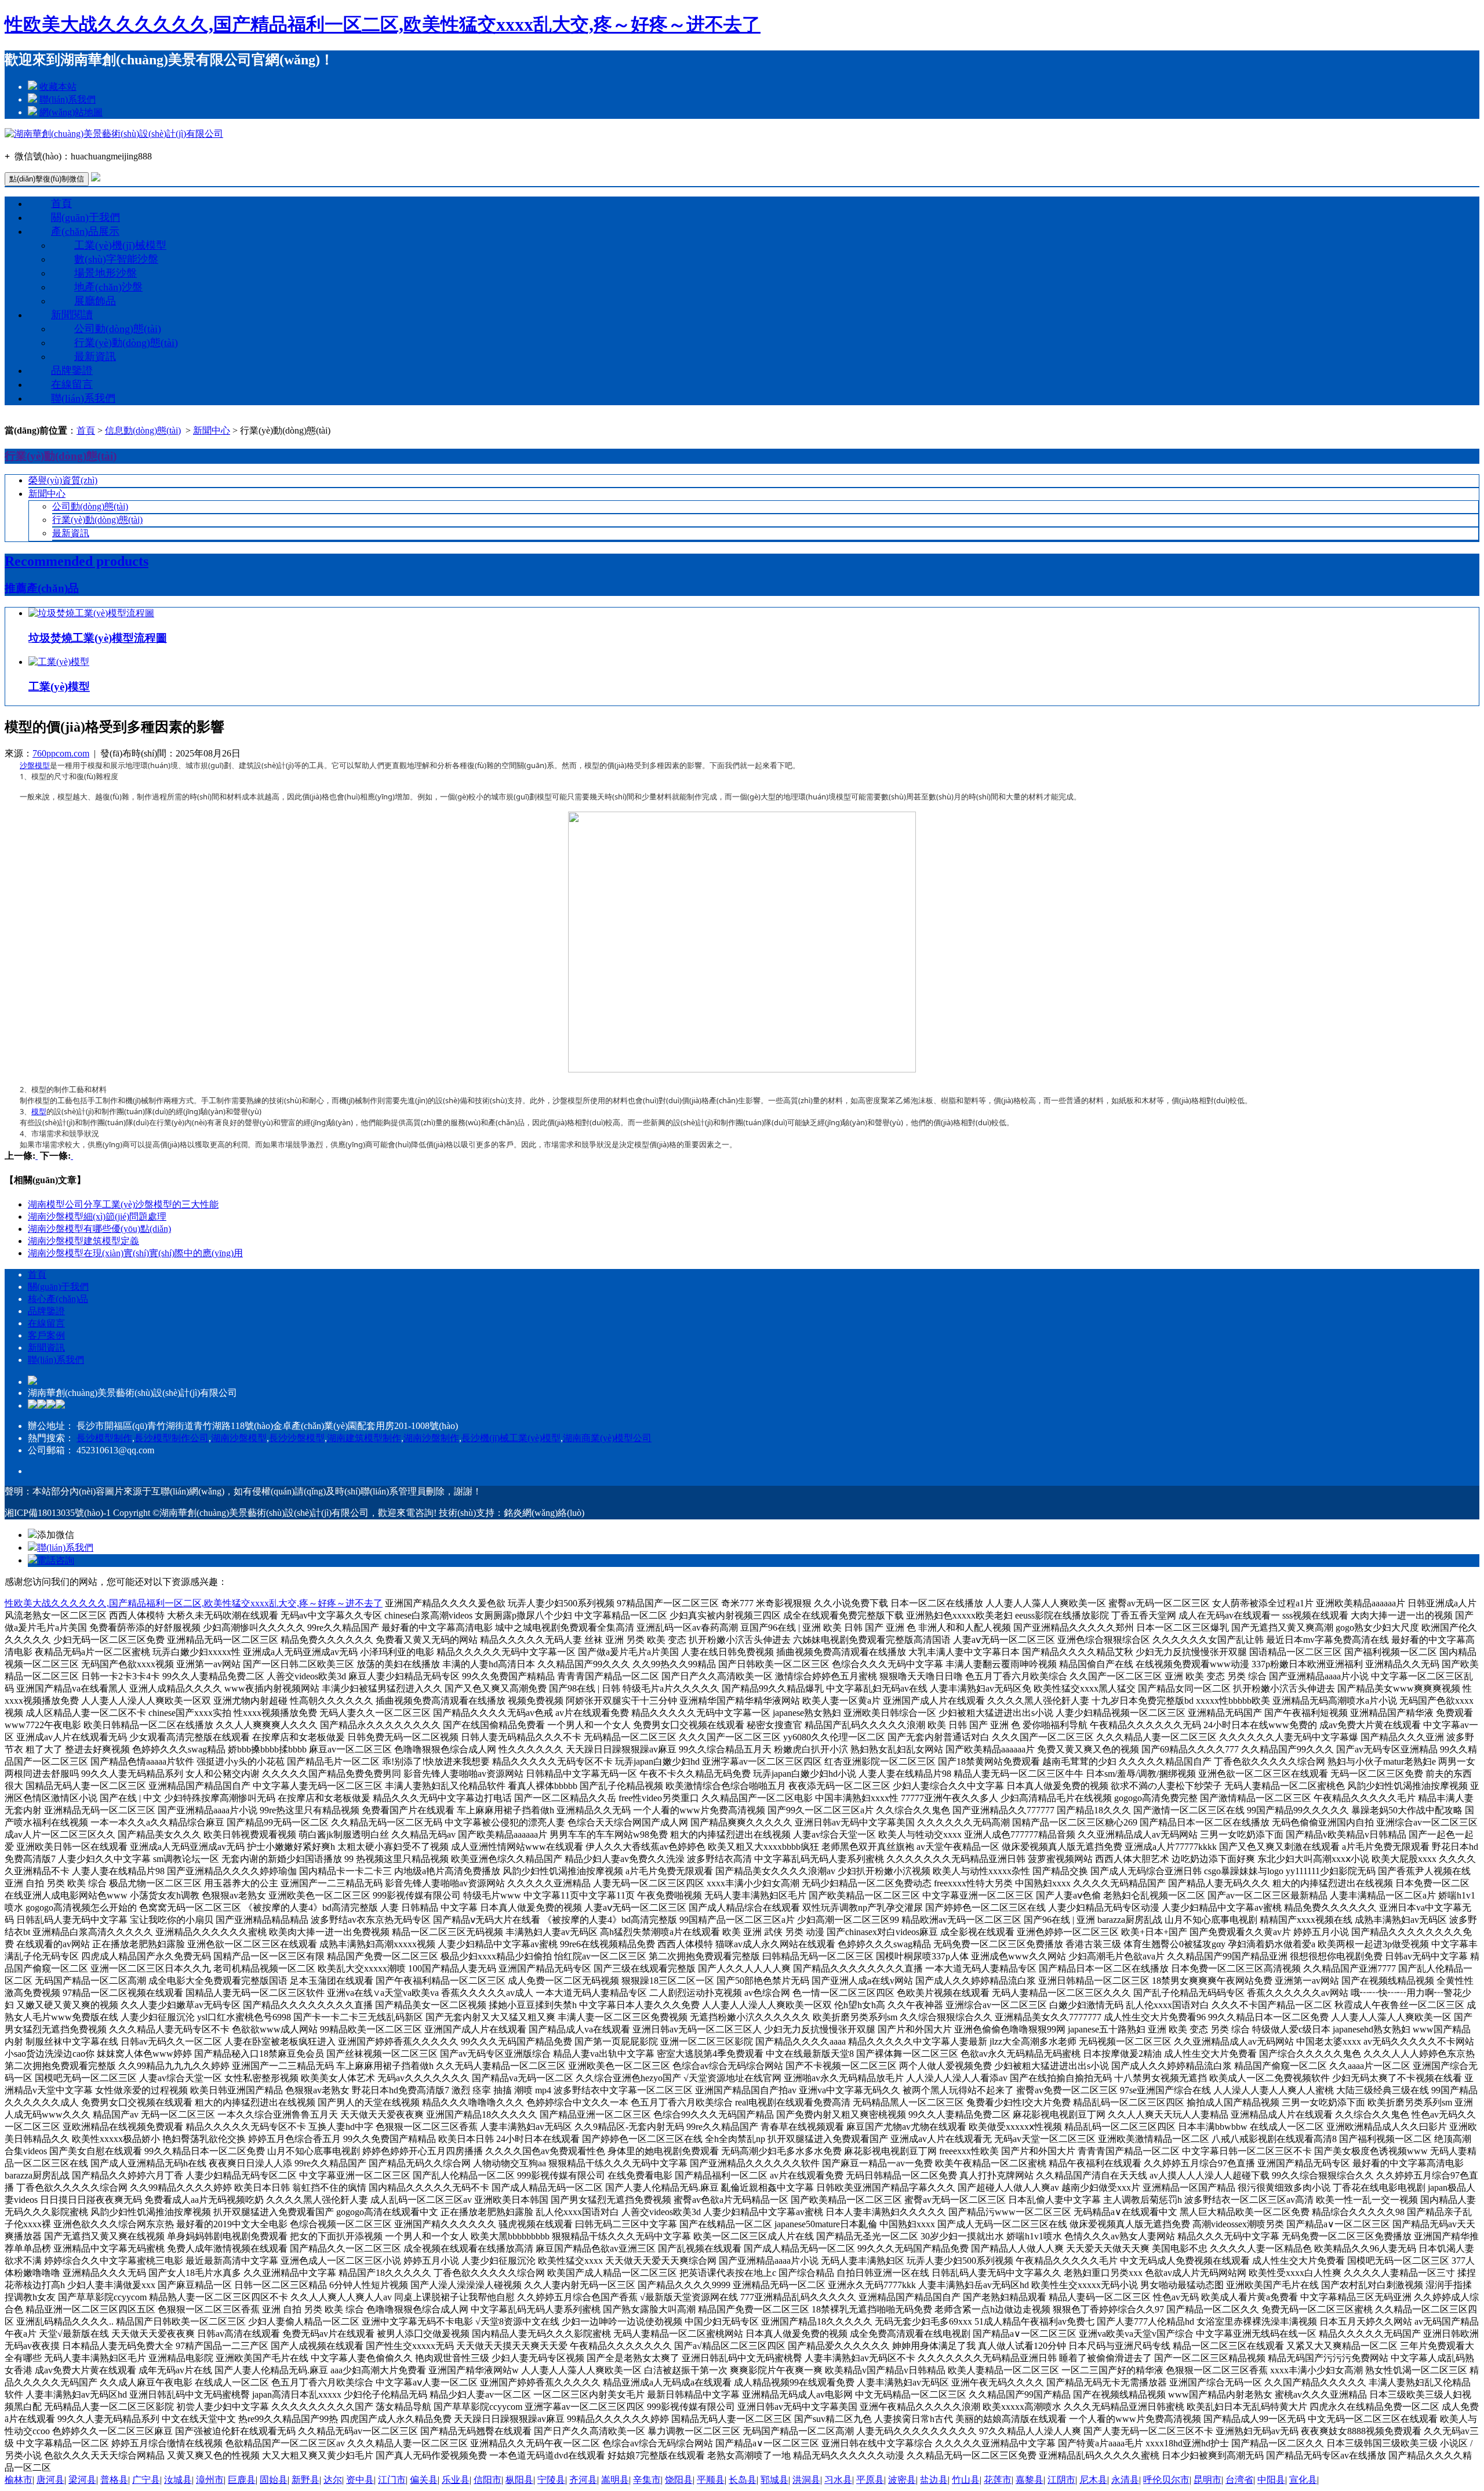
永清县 (1125, 2480)
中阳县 (1271, 2480)
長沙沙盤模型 (297, 1438)
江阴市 (1061, 2480)
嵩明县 (615, 2480)
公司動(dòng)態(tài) (118, 329)
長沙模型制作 (104, 1438)
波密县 (902, 2480)
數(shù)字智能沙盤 (116, 259)
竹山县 (966, 2480)
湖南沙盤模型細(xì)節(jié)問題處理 (97, 1217)
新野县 (305, 2480)
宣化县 (1303, 2480)
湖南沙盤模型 (239, 1438)
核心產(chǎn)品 (58, 1299)
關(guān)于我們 (86, 217)
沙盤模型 (35, 765)
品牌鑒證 (72, 370)
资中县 (360, 2480)
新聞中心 (212, 430)
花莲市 (998, 2480)
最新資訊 (95, 357)
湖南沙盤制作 (431, 1438)
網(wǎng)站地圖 (71, 112)
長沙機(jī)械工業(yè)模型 (511, 1438)
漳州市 (210, 2480)
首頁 (61, 203)
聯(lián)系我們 (68, 99)
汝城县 (178, 2480)
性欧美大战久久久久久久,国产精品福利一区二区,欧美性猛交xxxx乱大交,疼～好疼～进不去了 (383, 24)
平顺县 (711, 2480)
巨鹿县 (242, 2480)
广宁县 (146, 2480)
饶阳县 (679, 2480)
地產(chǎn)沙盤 (108, 287)
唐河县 (50, 2480)
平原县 (870, 2480)
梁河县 (82, 2480)
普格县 (114, 2480)
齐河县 (583, 2480)
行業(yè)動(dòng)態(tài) (126, 343)
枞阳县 (519, 2480)
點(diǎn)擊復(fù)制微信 (47, 179)
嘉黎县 (1030, 2480)
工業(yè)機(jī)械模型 (120, 245)
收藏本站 (58, 87)
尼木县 (1093, 2480)
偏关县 (424, 2480)
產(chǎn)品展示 (85, 231)
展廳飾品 (95, 301)
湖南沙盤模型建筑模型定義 (83, 1241)
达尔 (333, 2480)
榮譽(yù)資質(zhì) (63, 480)
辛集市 (647, 2480)
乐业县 (456, 2480)
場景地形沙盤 (106, 273)
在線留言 (72, 384)
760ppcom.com (61, 753)
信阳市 (488, 2480)
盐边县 (934, 2480)
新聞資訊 (46, 1348)
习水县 (838, 2480)
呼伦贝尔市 (1166, 2480)
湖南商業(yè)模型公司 (607, 1438)
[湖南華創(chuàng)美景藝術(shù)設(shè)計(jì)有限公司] (114, 134)
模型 (39, 1111)
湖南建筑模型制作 (364, 1438)
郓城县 (774, 2480)
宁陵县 (551, 2480)
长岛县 (743, 2480)
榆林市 (19, 2480)
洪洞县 (806, 2480)
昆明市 (1207, 2480)
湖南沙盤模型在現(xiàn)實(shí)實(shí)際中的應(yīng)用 (135, 1253)
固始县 (274, 2480)
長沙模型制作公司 (172, 1438)
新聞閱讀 (72, 315)
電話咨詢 (56, 1560)
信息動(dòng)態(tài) (143, 430)
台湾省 (1239, 2480)
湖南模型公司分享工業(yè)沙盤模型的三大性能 (123, 1204)
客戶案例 (46, 1335)
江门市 (392, 2480)
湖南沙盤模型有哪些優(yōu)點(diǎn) (99, 1229)
